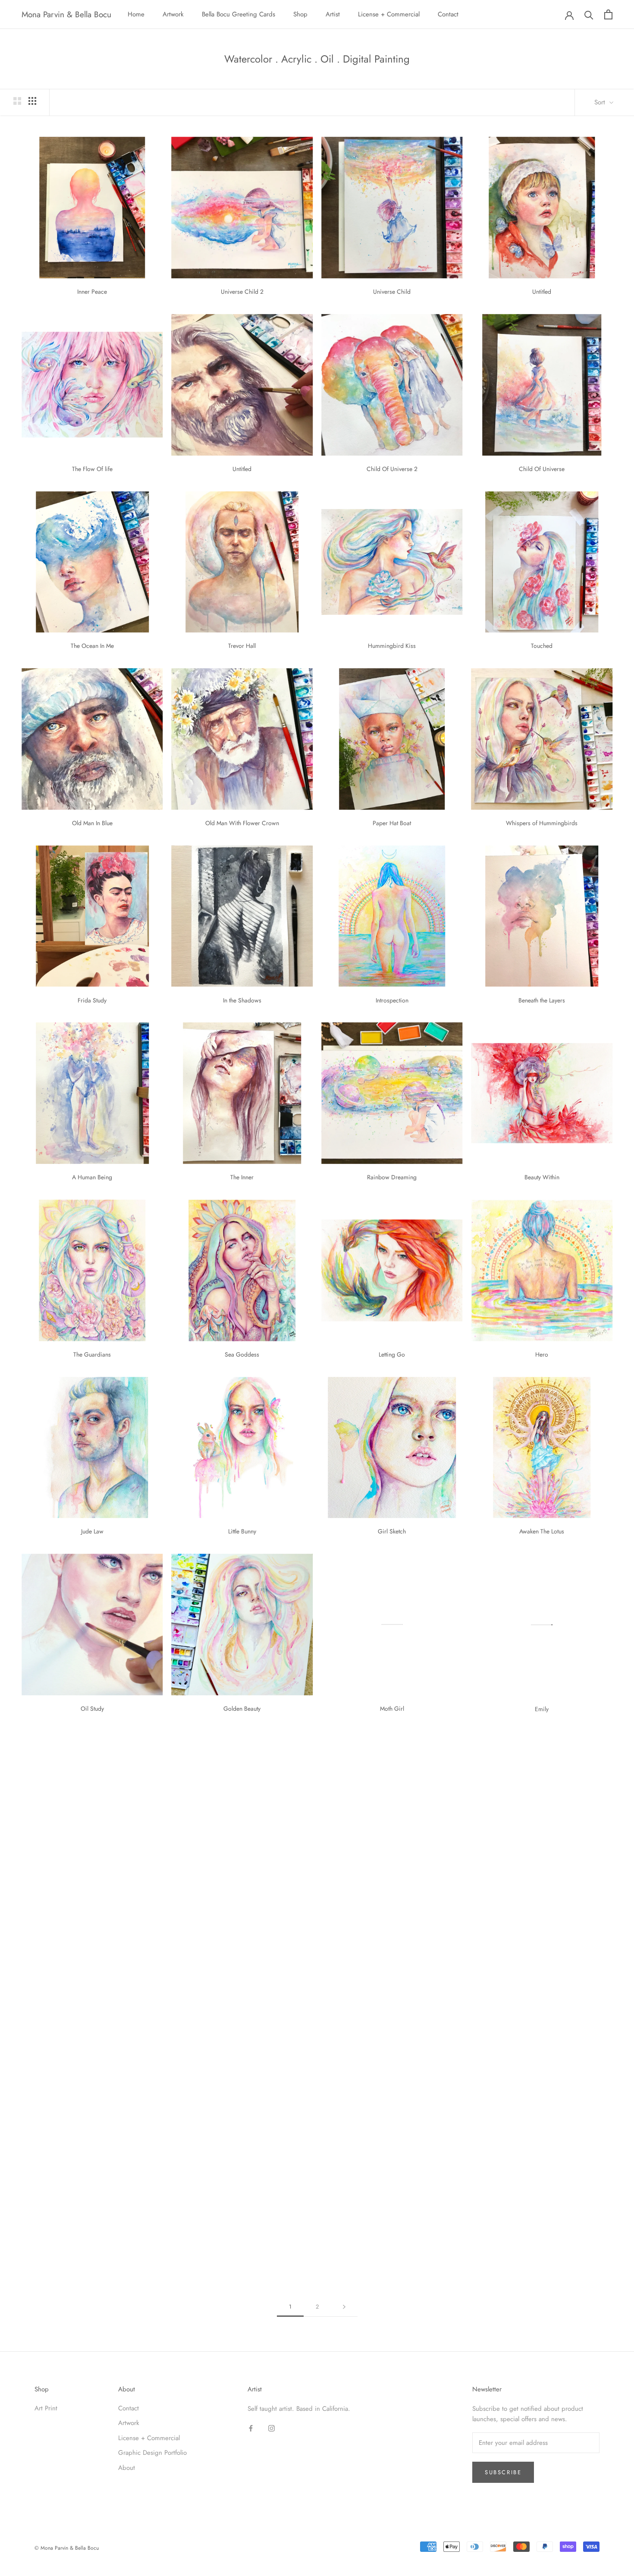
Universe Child (392, 292)
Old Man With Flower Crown (242, 823)
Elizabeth (92, 2063)
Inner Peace (92, 292)
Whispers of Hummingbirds (542, 823)
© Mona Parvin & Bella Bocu (67, 2548)
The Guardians (92, 1354)
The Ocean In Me (92, 646)
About (127, 2468)
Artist (333, 14)
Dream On (392, 1886)
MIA (392, 2063)
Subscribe (503, 2472)
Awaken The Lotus (542, 1531)
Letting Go (392, 1354)
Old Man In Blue (92, 823)
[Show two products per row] (17, 101)
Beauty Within (542, 1177)
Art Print (46, 2408)
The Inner (242, 1177)
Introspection (392, 1000)
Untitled (542, 292)
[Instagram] (271, 2428)
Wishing (392, 2240)
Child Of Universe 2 (392, 469)
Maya (242, 1886)
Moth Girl (392, 1709)
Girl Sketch (392, 1531)
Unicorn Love (542, 2063)
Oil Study (92, 1709)
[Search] (589, 14)
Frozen (242, 2240)
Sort (601, 102)
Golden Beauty (242, 1709)
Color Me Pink (92, 1886)
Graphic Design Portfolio (152, 2453)
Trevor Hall (242, 646)
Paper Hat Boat (392, 823)
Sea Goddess (242, 1354)
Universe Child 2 (242, 292)
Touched (542, 646)
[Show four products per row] (32, 101)
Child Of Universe (542, 469)
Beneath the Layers (542, 1000)
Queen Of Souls (542, 2240)
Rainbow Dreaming (392, 1177)
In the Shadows (242, 1000)
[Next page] (344, 2307)
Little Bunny (242, 1531)
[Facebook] (251, 2428)
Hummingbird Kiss (392, 646)
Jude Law (92, 1531)
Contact (448, 14)
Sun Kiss (242, 2063)
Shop (300, 14)
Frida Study (92, 1000)
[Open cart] (608, 14)
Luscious (92, 2240)
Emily (542, 1709)
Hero (542, 1354)
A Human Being (92, 1177)
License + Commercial (389, 14)
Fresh (542, 1886)
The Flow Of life (92, 469)
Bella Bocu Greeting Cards (239, 14)
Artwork (173, 14)
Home (136, 14)
